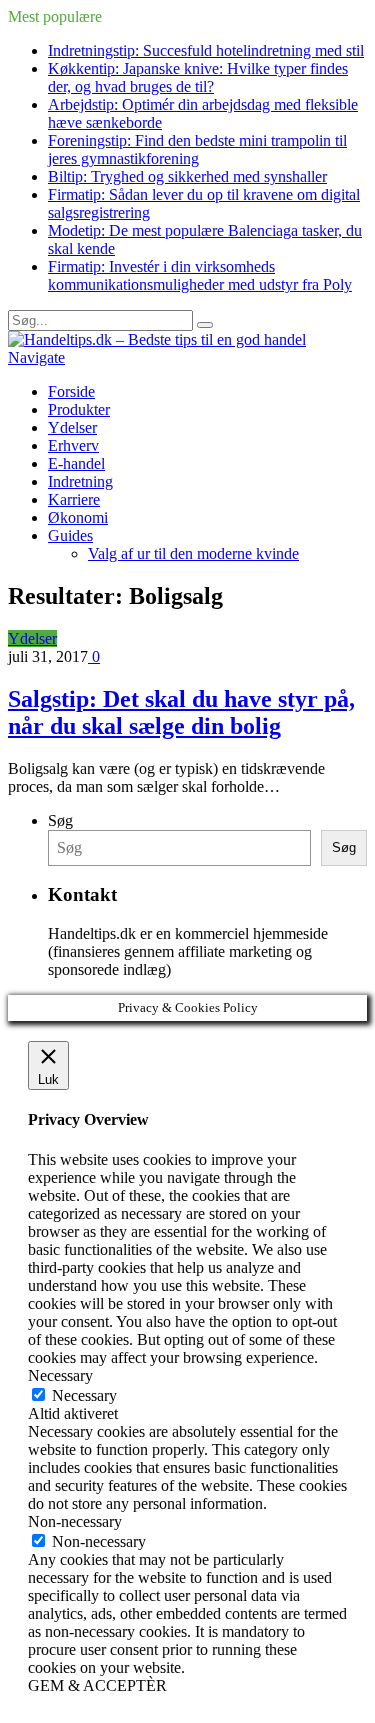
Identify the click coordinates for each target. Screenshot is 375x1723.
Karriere (74, 499)
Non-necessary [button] (75, 1521)
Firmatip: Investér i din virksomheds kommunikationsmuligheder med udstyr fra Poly (200, 275)
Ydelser (72, 427)
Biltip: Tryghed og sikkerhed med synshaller (187, 176)
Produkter (79, 409)
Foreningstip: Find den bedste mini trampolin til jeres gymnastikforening (197, 149)
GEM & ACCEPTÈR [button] (97, 1685)
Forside (71, 391)
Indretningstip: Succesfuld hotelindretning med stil (206, 50)
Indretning (80, 481)
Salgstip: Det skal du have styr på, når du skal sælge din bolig (181, 712)
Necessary (84, 1395)
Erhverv (73, 445)
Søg (60, 820)
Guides (70, 535)
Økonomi (78, 517)
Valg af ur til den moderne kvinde (193, 553)
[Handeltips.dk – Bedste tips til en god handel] (157, 339)
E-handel (76, 463)
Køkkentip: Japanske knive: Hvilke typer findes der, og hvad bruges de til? (198, 77)
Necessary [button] (60, 1375)
